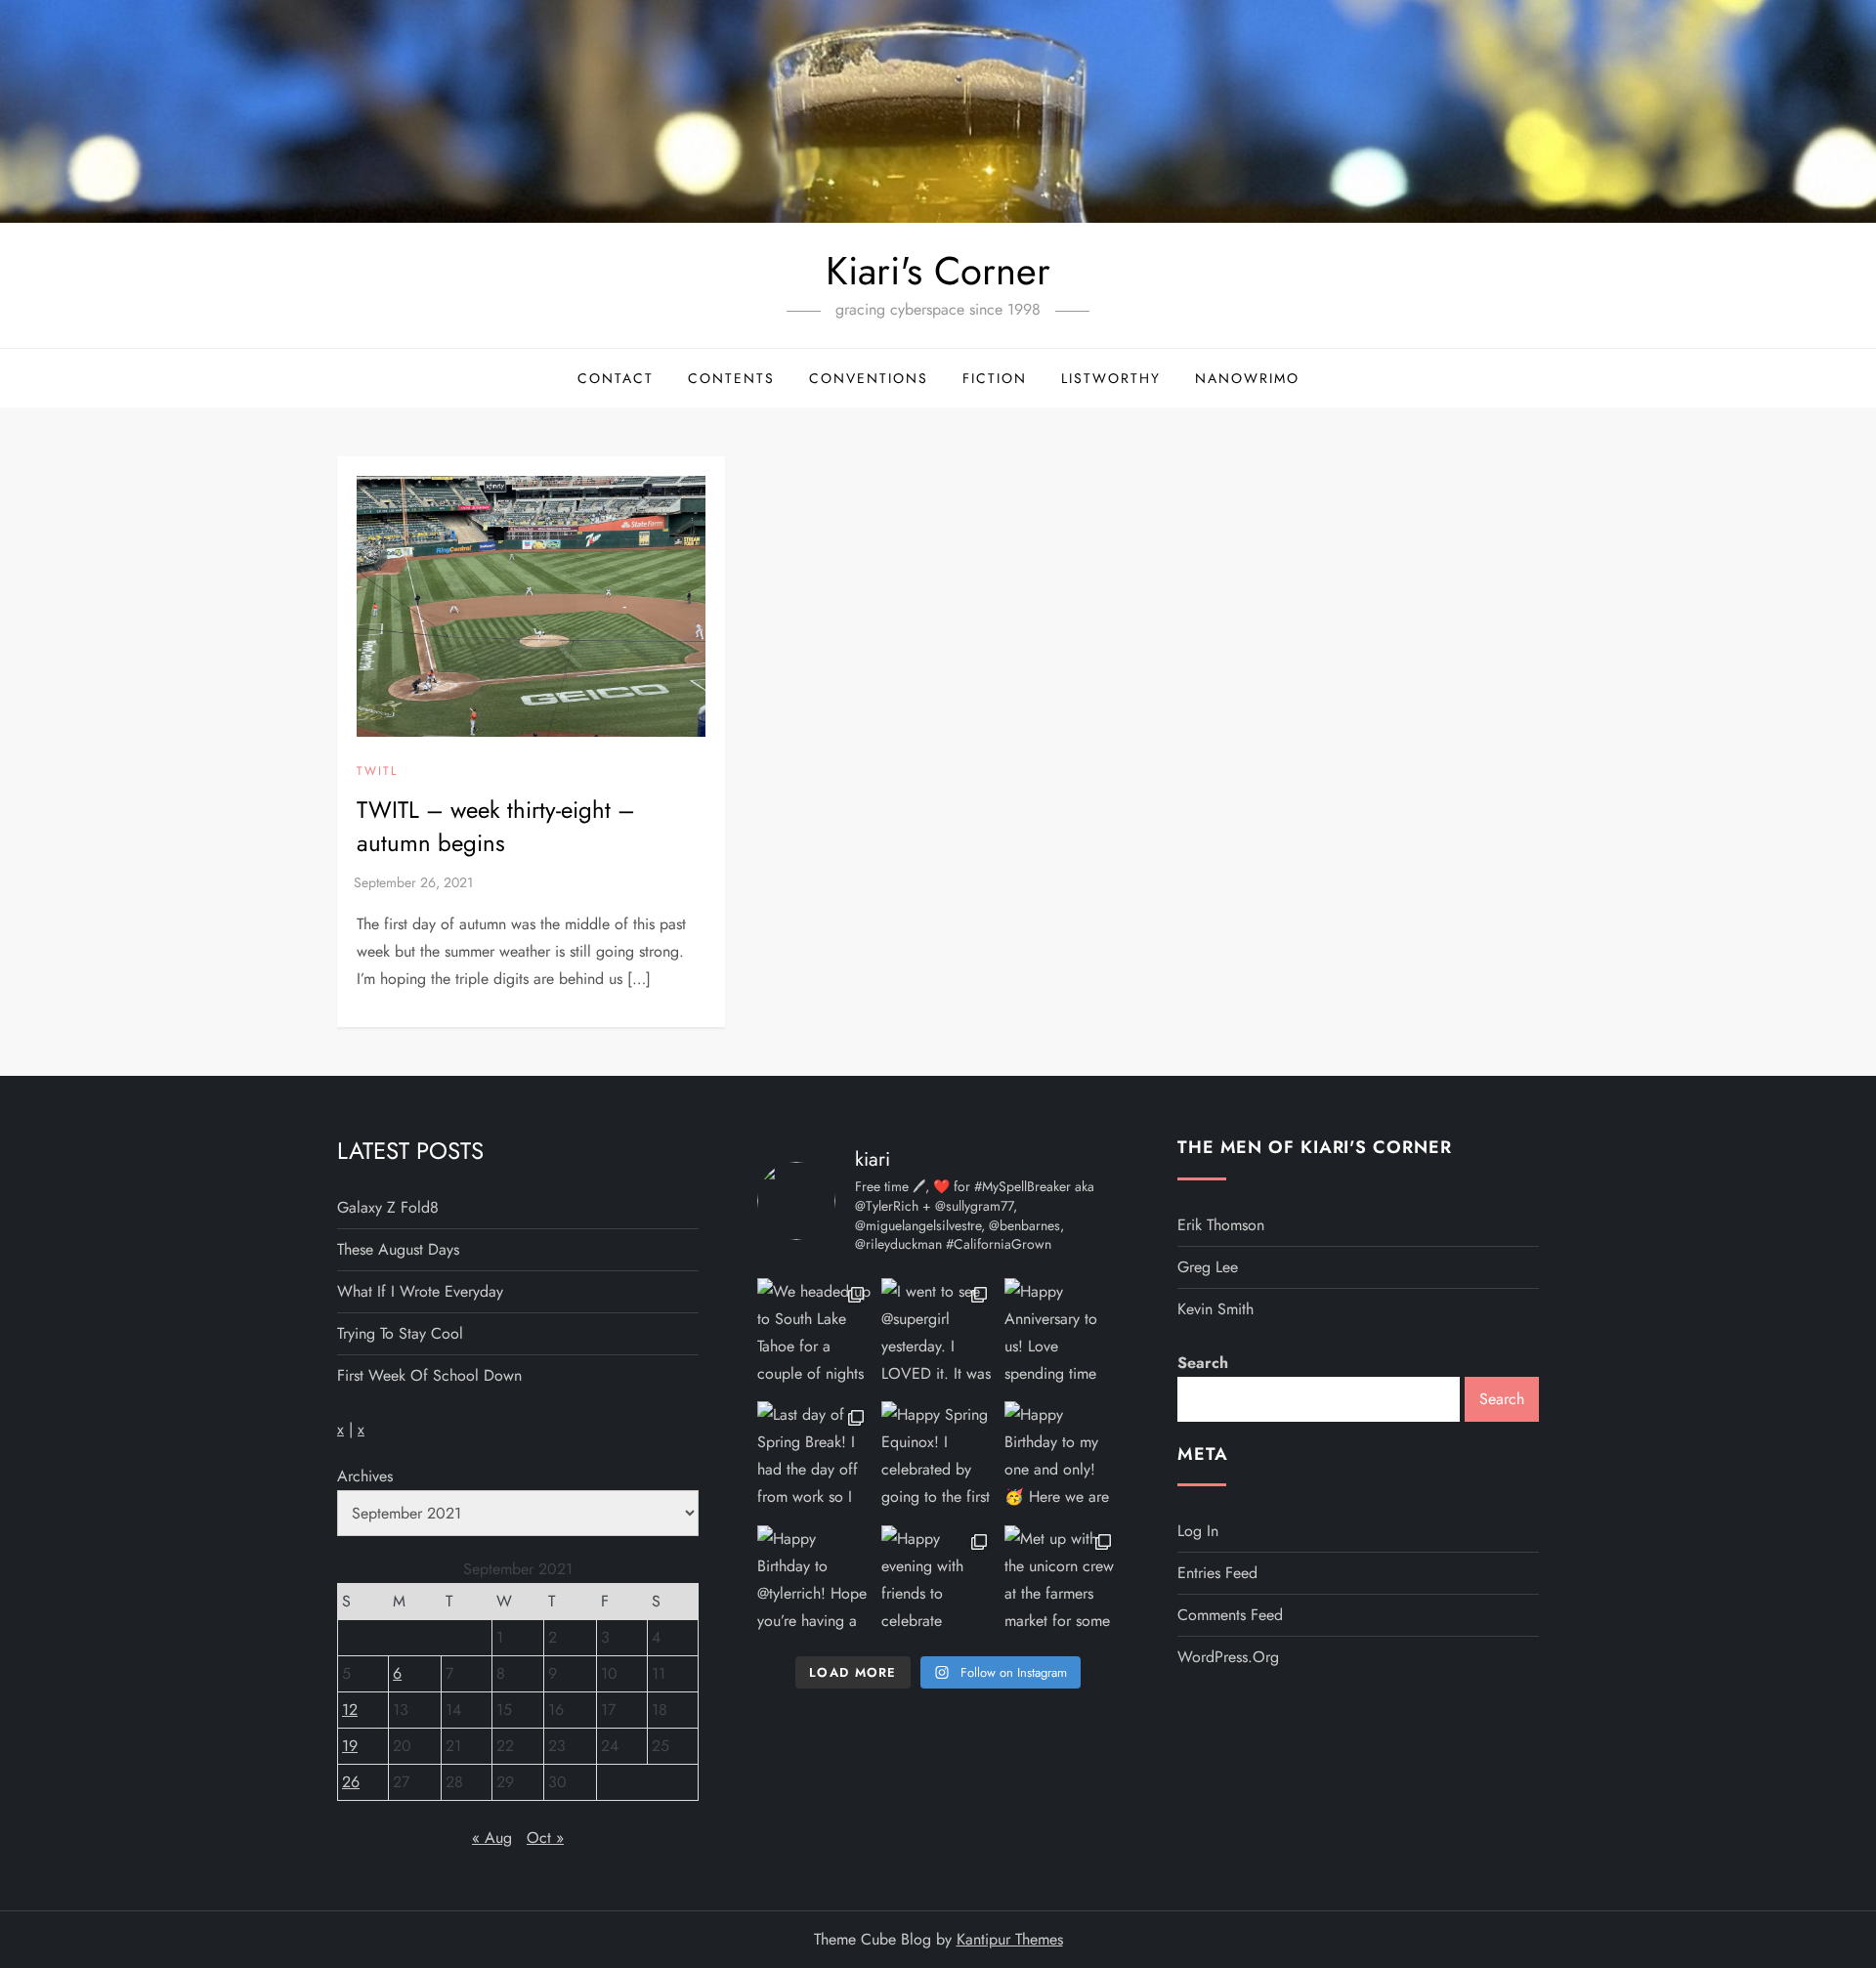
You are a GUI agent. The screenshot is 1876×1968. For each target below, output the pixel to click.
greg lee (1208, 1267)
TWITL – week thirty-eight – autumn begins (496, 826)
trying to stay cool (400, 1333)
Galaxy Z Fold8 (388, 1207)
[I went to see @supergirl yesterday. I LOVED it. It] (938, 1335)
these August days (398, 1249)
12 (350, 1710)
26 (351, 1782)
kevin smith (1215, 1309)
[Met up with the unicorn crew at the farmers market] (1062, 1583)
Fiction (995, 378)
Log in (1198, 1531)
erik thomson (1221, 1225)
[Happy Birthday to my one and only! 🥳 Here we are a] (1062, 1458)
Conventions (869, 378)
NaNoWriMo (1247, 378)
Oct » (545, 1838)
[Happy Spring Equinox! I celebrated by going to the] (938, 1458)
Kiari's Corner (938, 271)
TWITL (377, 772)
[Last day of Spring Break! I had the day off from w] (814, 1458)
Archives (365, 1476)
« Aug (492, 1838)
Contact (616, 378)
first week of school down (429, 1375)
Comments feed (1230, 1615)
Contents (731, 378)
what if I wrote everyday (420, 1291)
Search (1203, 1363)
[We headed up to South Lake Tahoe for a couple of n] (814, 1335)
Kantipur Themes (1010, 1939)
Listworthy (1111, 378)
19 (350, 1746)
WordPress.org (1228, 1657)
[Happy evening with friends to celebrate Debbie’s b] (938, 1583)
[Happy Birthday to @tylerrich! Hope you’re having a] (814, 1583)
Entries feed (1217, 1573)
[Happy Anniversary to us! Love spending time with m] (1062, 1335)
